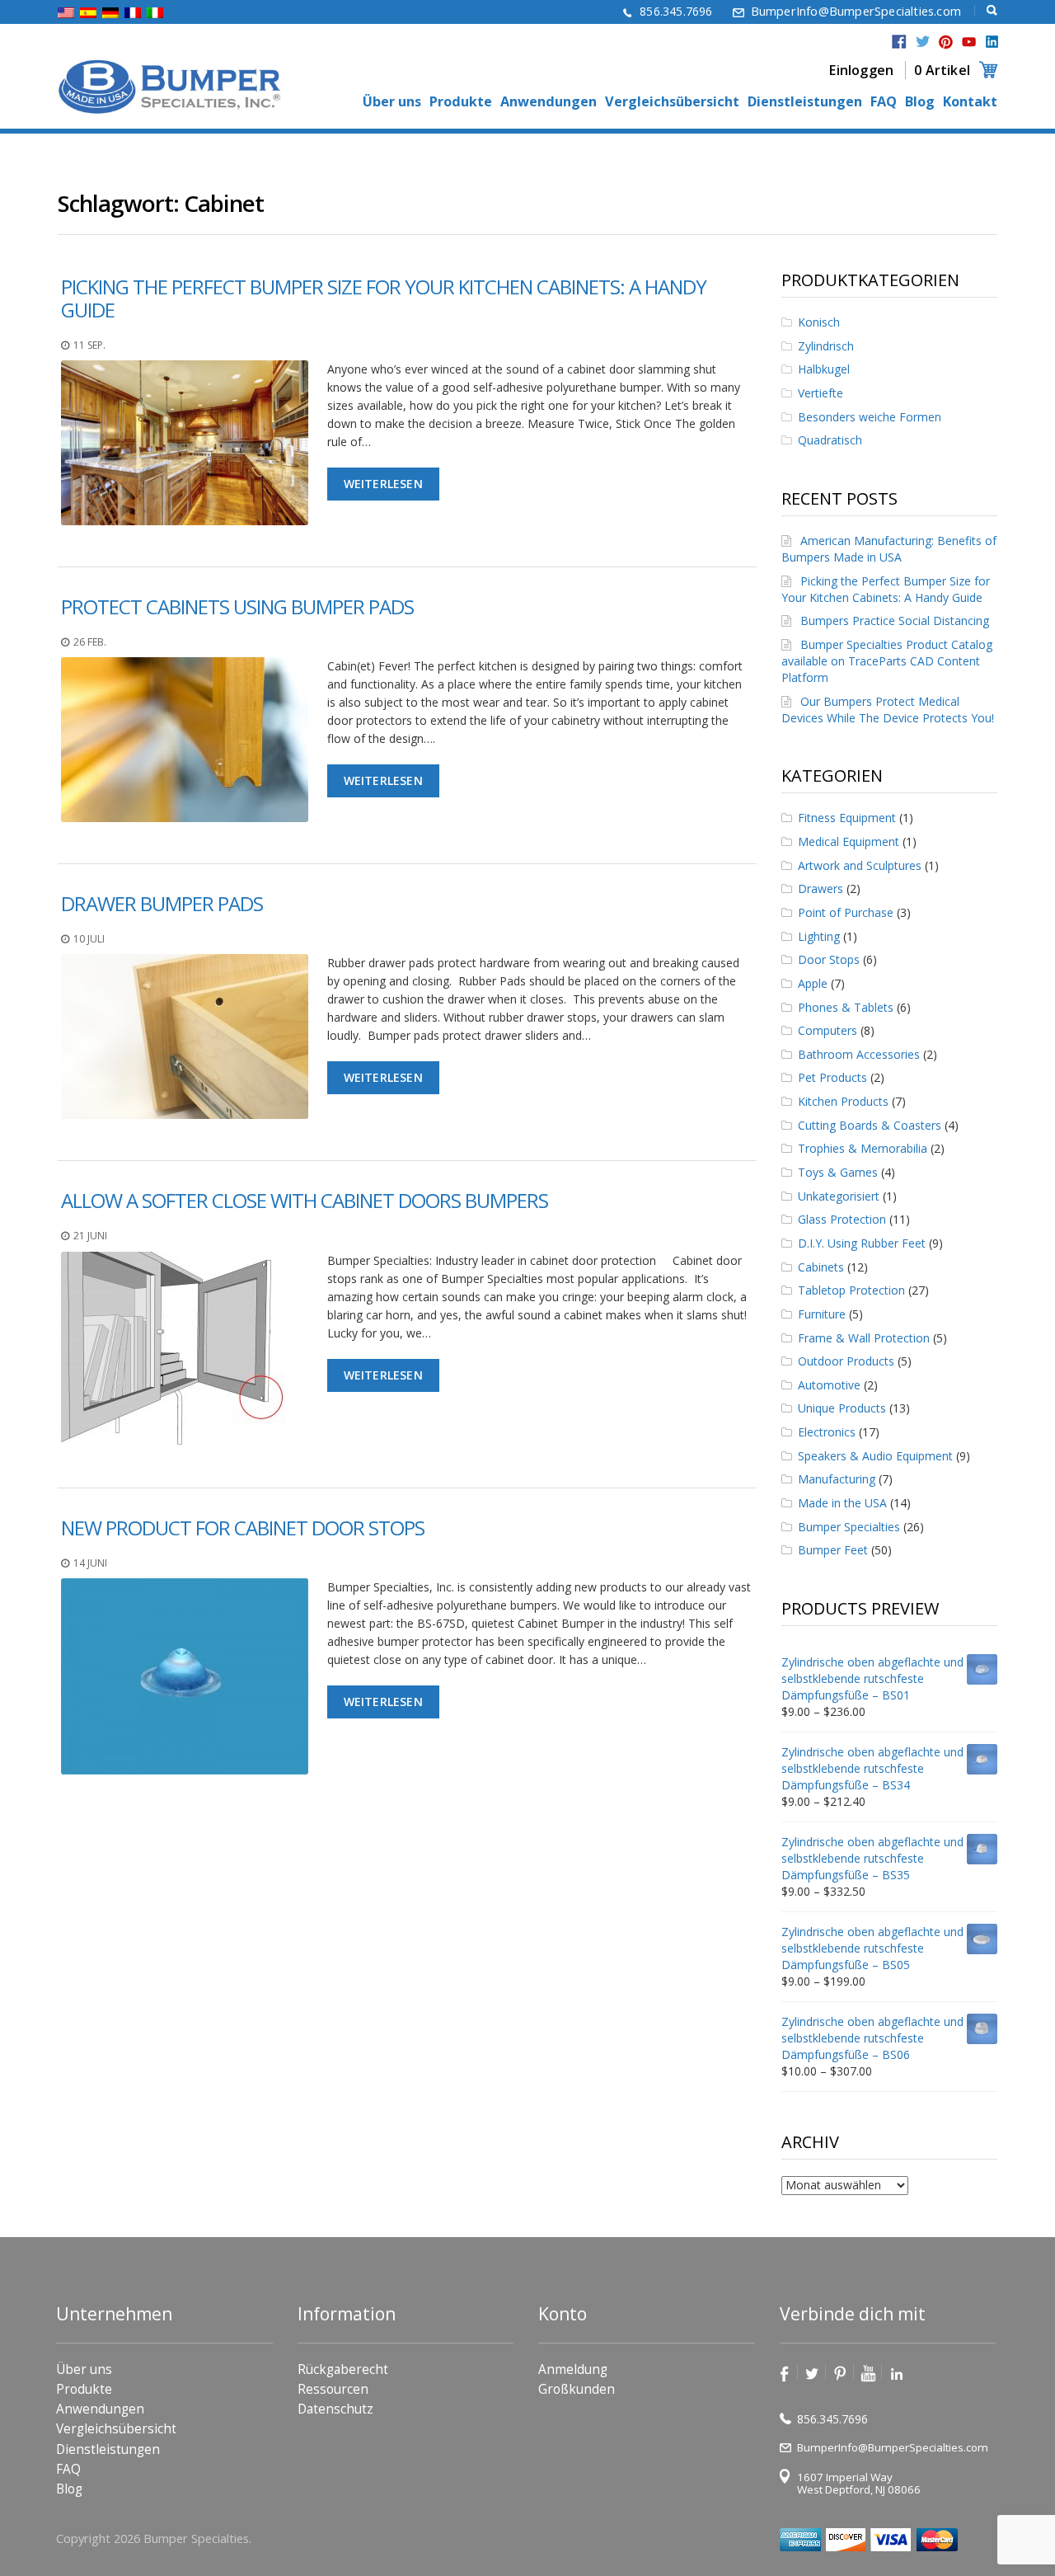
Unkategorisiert (839, 1196)
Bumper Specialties (849, 1527)
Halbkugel (824, 369)
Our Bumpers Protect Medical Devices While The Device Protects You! (888, 710)
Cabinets (821, 1267)
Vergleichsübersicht (672, 102)
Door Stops (829, 959)
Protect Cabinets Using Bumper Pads (237, 606)
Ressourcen (333, 2389)
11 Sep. (89, 345)
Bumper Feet (833, 1550)
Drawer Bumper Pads (162, 903)
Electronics (827, 1432)
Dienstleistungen (805, 102)
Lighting (819, 936)
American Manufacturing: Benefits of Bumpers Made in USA (889, 549)
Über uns (392, 102)
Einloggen (861, 70)
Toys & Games (838, 1172)
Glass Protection (842, 1219)
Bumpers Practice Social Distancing (895, 620)
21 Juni (90, 1236)
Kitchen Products (843, 1101)
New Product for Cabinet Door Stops (243, 1528)
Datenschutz (335, 2409)
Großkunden (577, 2389)
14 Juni (90, 1563)
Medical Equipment (849, 841)
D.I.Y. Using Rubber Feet (862, 1243)
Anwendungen (549, 102)
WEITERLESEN (383, 484)
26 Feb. (90, 642)
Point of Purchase (846, 912)
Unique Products (842, 1408)
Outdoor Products (846, 1361)
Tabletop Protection (851, 1290)
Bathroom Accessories (859, 1054)
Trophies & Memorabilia (863, 1148)
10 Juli (89, 939)
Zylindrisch (826, 346)
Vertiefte (821, 393)
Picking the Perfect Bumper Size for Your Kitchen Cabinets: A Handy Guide (384, 298)
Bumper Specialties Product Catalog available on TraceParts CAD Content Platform (887, 661)
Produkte (461, 102)
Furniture (822, 1314)
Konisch (819, 322)
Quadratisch (830, 440)
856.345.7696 (676, 11)
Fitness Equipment (847, 818)
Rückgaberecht (343, 2369)
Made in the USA (842, 1503)
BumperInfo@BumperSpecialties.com (856, 11)
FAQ (884, 102)
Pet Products (832, 1077)
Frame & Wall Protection (864, 1338)
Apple (813, 983)
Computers (828, 1030)
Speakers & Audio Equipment (875, 1456)
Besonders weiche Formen (870, 417)
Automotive (829, 1385)
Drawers (821, 888)
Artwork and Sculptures (860, 865)
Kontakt (970, 102)
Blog (920, 102)
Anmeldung (573, 2369)
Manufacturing (837, 1479)
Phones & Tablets (846, 1007)
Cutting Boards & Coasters (870, 1125)
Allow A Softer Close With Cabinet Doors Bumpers (305, 1200)
